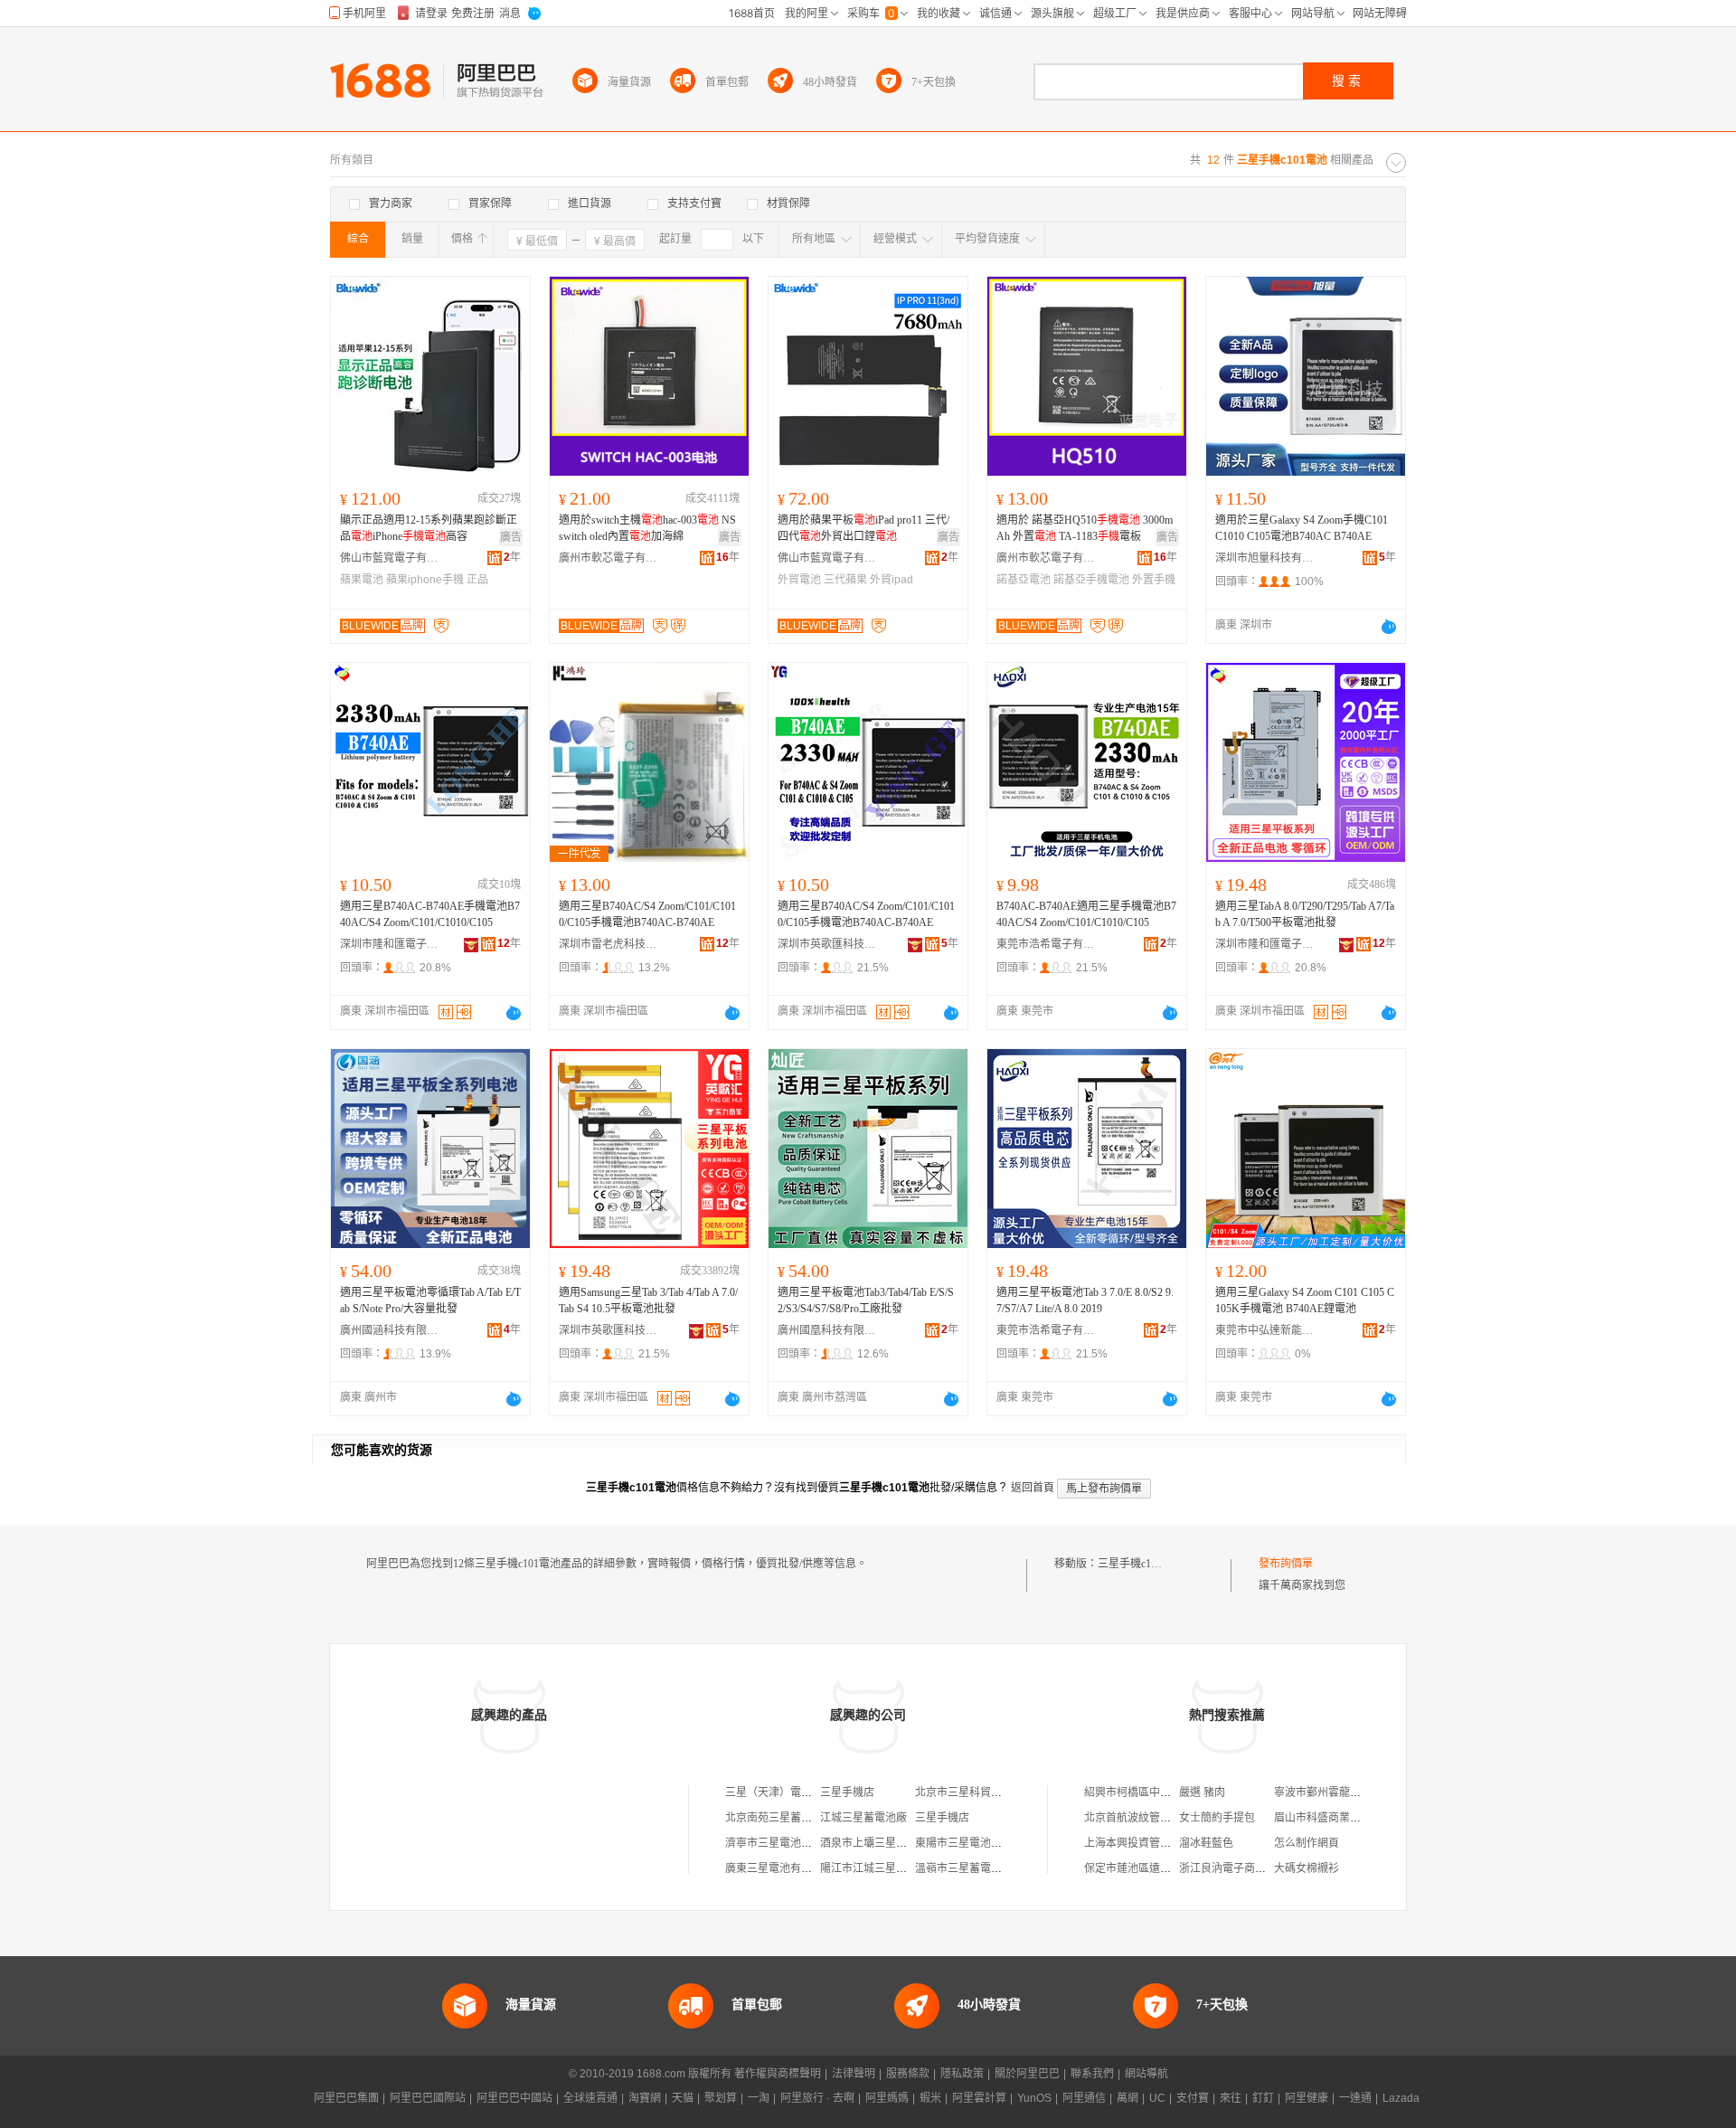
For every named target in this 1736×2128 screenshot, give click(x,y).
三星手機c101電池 (1141, 1564)
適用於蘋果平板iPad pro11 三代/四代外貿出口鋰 (863, 528)
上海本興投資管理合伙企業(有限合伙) (1175, 1843)
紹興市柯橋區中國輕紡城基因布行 (1165, 1792)
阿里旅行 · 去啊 (817, 2098)
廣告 (511, 537)
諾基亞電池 (1024, 580)
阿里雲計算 (979, 2098)
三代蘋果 (845, 580)
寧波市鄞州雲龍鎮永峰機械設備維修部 (1366, 1792)
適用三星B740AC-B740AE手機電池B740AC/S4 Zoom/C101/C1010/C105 (430, 914)
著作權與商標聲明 (778, 2074)
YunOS (1034, 2098)
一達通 (1355, 2098)
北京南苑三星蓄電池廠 (779, 1818)
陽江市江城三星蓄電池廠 (880, 1868)
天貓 (683, 2098)
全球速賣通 (590, 2098)
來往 (1231, 2098)
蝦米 (930, 2098)
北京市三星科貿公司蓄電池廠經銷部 (1002, 1792)
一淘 (759, 2098)
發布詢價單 (1286, 1564)
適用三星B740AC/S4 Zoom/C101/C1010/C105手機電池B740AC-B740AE (647, 914)
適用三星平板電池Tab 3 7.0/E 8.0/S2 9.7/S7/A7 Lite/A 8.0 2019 (1085, 1300)
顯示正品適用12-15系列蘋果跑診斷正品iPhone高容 (429, 528)
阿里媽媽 (887, 2098)
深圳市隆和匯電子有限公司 (390, 944)
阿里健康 (1307, 2098)
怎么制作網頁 (1307, 1843)
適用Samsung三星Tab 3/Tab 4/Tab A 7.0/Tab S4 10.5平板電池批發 (648, 1300)
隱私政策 (962, 2074)
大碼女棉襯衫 (1307, 1868)
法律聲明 (854, 2074)
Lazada (1401, 2098)
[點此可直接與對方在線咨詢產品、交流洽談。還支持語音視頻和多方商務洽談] (1389, 627)
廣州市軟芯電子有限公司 (609, 558)
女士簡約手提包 (1217, 1818)
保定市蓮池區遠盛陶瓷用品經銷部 (1165, 1868)
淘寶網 (645, 2098)
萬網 (1127, 2098)
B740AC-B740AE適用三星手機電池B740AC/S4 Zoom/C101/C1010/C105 (1086, 914)
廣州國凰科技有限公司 (827, 1330)
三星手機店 (847, 1792)
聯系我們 (1092, 2074)
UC (1157, 2098)
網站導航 (1146, 2074)
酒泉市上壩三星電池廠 (874, 1843)
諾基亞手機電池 (1091, 580)
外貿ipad (892, 580)
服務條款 (908, 2074)
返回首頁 (1033, 1488)
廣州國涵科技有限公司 (390, 1330)
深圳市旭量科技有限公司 (1265, 558)
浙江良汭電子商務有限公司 (1244, 1868)
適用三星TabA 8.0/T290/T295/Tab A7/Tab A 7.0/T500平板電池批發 (1305, 914)
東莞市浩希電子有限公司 (1046, 944)
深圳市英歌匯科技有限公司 (827, 944)
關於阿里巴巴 (1027, 2074)
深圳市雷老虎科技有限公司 (609, 944)
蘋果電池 (362, 580)
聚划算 (721, 2098)
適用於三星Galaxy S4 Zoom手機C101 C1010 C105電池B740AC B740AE (1302, 528)
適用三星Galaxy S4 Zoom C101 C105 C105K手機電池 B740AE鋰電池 (1305, 1300)
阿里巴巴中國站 (514, 2098)
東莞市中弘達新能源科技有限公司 (1265, 1330)
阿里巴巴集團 (346, 2098)
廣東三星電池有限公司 (779, 1868)
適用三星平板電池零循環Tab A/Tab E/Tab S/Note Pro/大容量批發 (430, 1300)
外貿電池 (799, 580)
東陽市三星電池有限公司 (975, 1843)
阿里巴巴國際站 (428, 2098)
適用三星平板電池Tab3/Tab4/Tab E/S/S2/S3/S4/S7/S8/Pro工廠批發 (866, 1300)
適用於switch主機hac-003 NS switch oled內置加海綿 (647, 528)
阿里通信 (1084, 2098)
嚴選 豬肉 (1202, 1792)
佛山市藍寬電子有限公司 (390, 558)
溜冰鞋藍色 (1206, 1843)
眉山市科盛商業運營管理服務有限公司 (1366, 1818)
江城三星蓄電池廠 (863, 1818)
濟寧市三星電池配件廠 (779, 1843)
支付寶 (1193, 2098)
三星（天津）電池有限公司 (790, 1792)
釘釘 (1263, 2098)
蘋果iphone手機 (425, 580)
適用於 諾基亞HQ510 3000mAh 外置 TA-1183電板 (1085, 528)
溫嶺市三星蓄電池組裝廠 (975, 1868)
